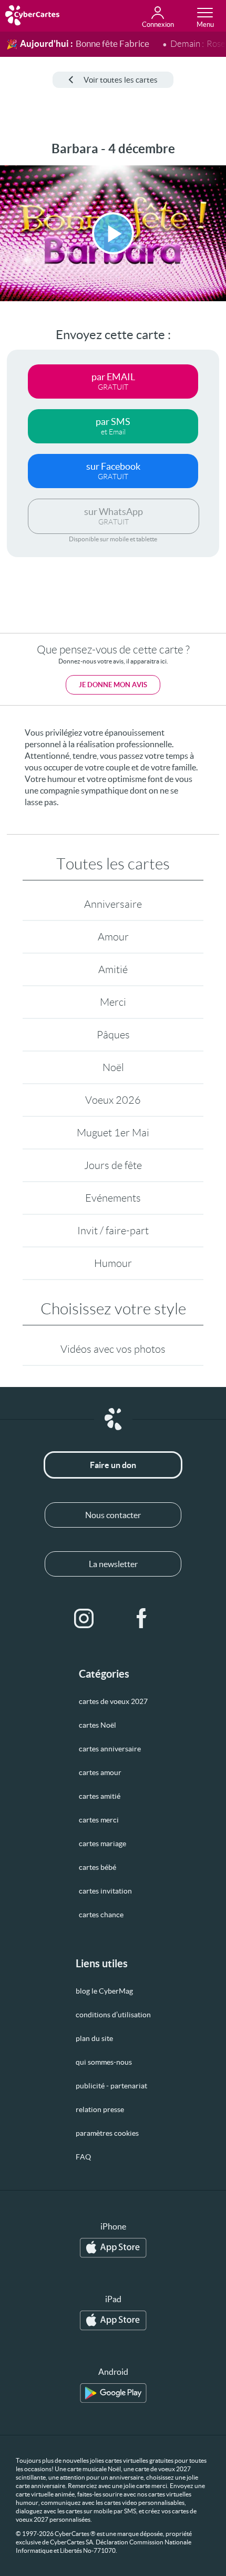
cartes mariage (102, 1844)
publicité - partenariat (111, 2086)
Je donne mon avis (113, 685)
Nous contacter (113, 1515)
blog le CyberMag (104, 1991)
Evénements (113, 1198)
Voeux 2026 (113, 1100)
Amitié (113, 969)
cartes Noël (97, 1725)
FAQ (83, 2157)
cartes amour (100, 1772)
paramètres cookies (107, 2133)
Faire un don (113, 1465)
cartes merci (99, 1820)
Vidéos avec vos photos (113, 1349)
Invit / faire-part (113, 1231)
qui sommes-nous (104, 2062)
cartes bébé (97, 1867)
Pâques (113, 1035)
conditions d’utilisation (113, 2015)
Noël (113, 1067)
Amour (113, 937)
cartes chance (101, 1915)
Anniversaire (113, 904)
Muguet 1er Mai (113, 1133)
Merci (113, 1002)
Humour (113, 1263)
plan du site (94, 2038)
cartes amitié (100, 1796)
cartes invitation (105, 1891)
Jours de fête (113, 1165)
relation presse (100, 2109)
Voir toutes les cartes (121, 80)
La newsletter (113, 1564)
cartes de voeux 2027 (113, 1701)
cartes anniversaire (110, 1749)
